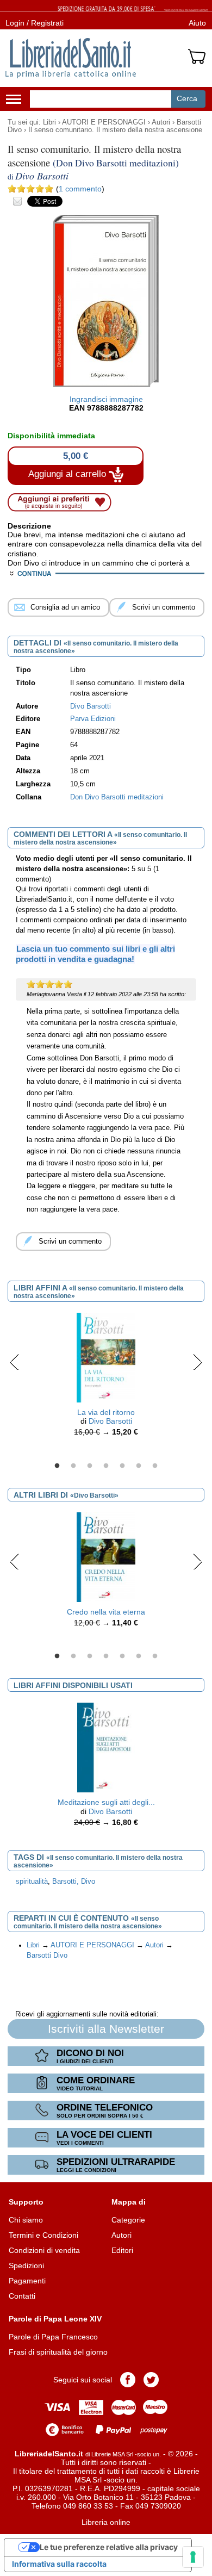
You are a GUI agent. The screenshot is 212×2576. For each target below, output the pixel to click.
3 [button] (90, 1466)
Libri (49, 122)
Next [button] (198, 1362)
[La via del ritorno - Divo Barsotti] (106, 1357)
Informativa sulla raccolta (59, 2564)
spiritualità (32, 1882)
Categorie (128, 2220)
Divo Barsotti (110, 1421)
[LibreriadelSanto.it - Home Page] (71, 58)
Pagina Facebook (128, 2380)
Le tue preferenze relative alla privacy (109, 2547)
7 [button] (155, 1466)
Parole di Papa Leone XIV (55, 2319)
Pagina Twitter (151, 2380)
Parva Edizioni (93, 719)
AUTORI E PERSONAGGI (104, 122)
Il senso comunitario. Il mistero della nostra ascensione (115, 130)
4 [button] (106, 1466)
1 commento (80, 189)
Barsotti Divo (47, 1956)
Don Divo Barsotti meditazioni (117, 797)
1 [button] (57, 1466)
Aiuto (197, 23)
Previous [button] (14, 1362)
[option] (106, 1377)
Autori (161, 122)
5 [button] (122, 1466)
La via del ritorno (106, 1412)
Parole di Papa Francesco (53, 2337)
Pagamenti (27, 2281)
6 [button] (139, 1466)
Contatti (22, 2296)
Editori (122, 2250)
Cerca (187, 98)
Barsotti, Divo (74, 1882)
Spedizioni (26, 2265)
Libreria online (106, 2522)
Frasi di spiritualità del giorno (58, 2352)
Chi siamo (26, 2220)
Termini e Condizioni (43, 2235)
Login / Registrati (35, 23)
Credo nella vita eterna (106, 1612)
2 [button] (73, 1466)
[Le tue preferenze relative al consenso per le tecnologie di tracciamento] (193, 2557)
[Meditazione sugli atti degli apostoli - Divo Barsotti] (106, 1747)
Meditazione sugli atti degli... (106, 1802)
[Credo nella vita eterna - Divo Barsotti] (106, 1556)
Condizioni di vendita (44, 2250)
